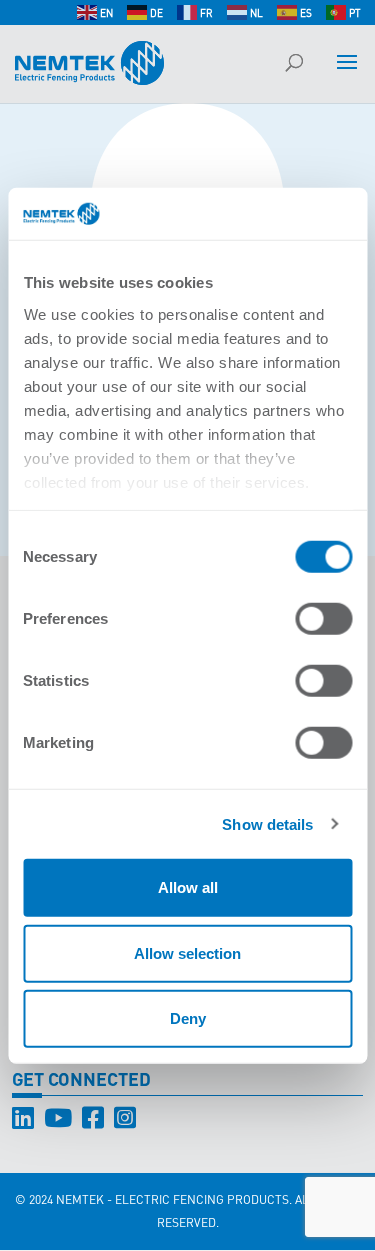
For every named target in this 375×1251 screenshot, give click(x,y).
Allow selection (187, 952)
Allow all (188, 887)
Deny (188, 1018)
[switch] (323, 619)
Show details (267, 823)
